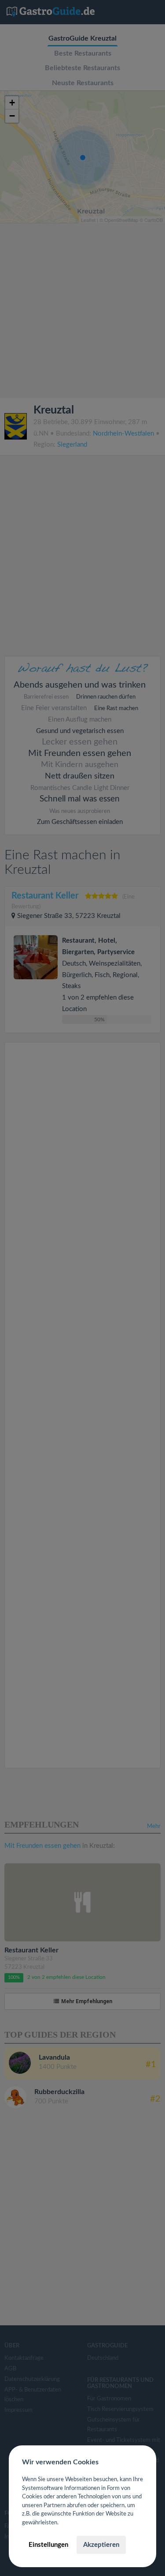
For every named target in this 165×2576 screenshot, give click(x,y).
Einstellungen (48, 2545)
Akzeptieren (101, 2545)
